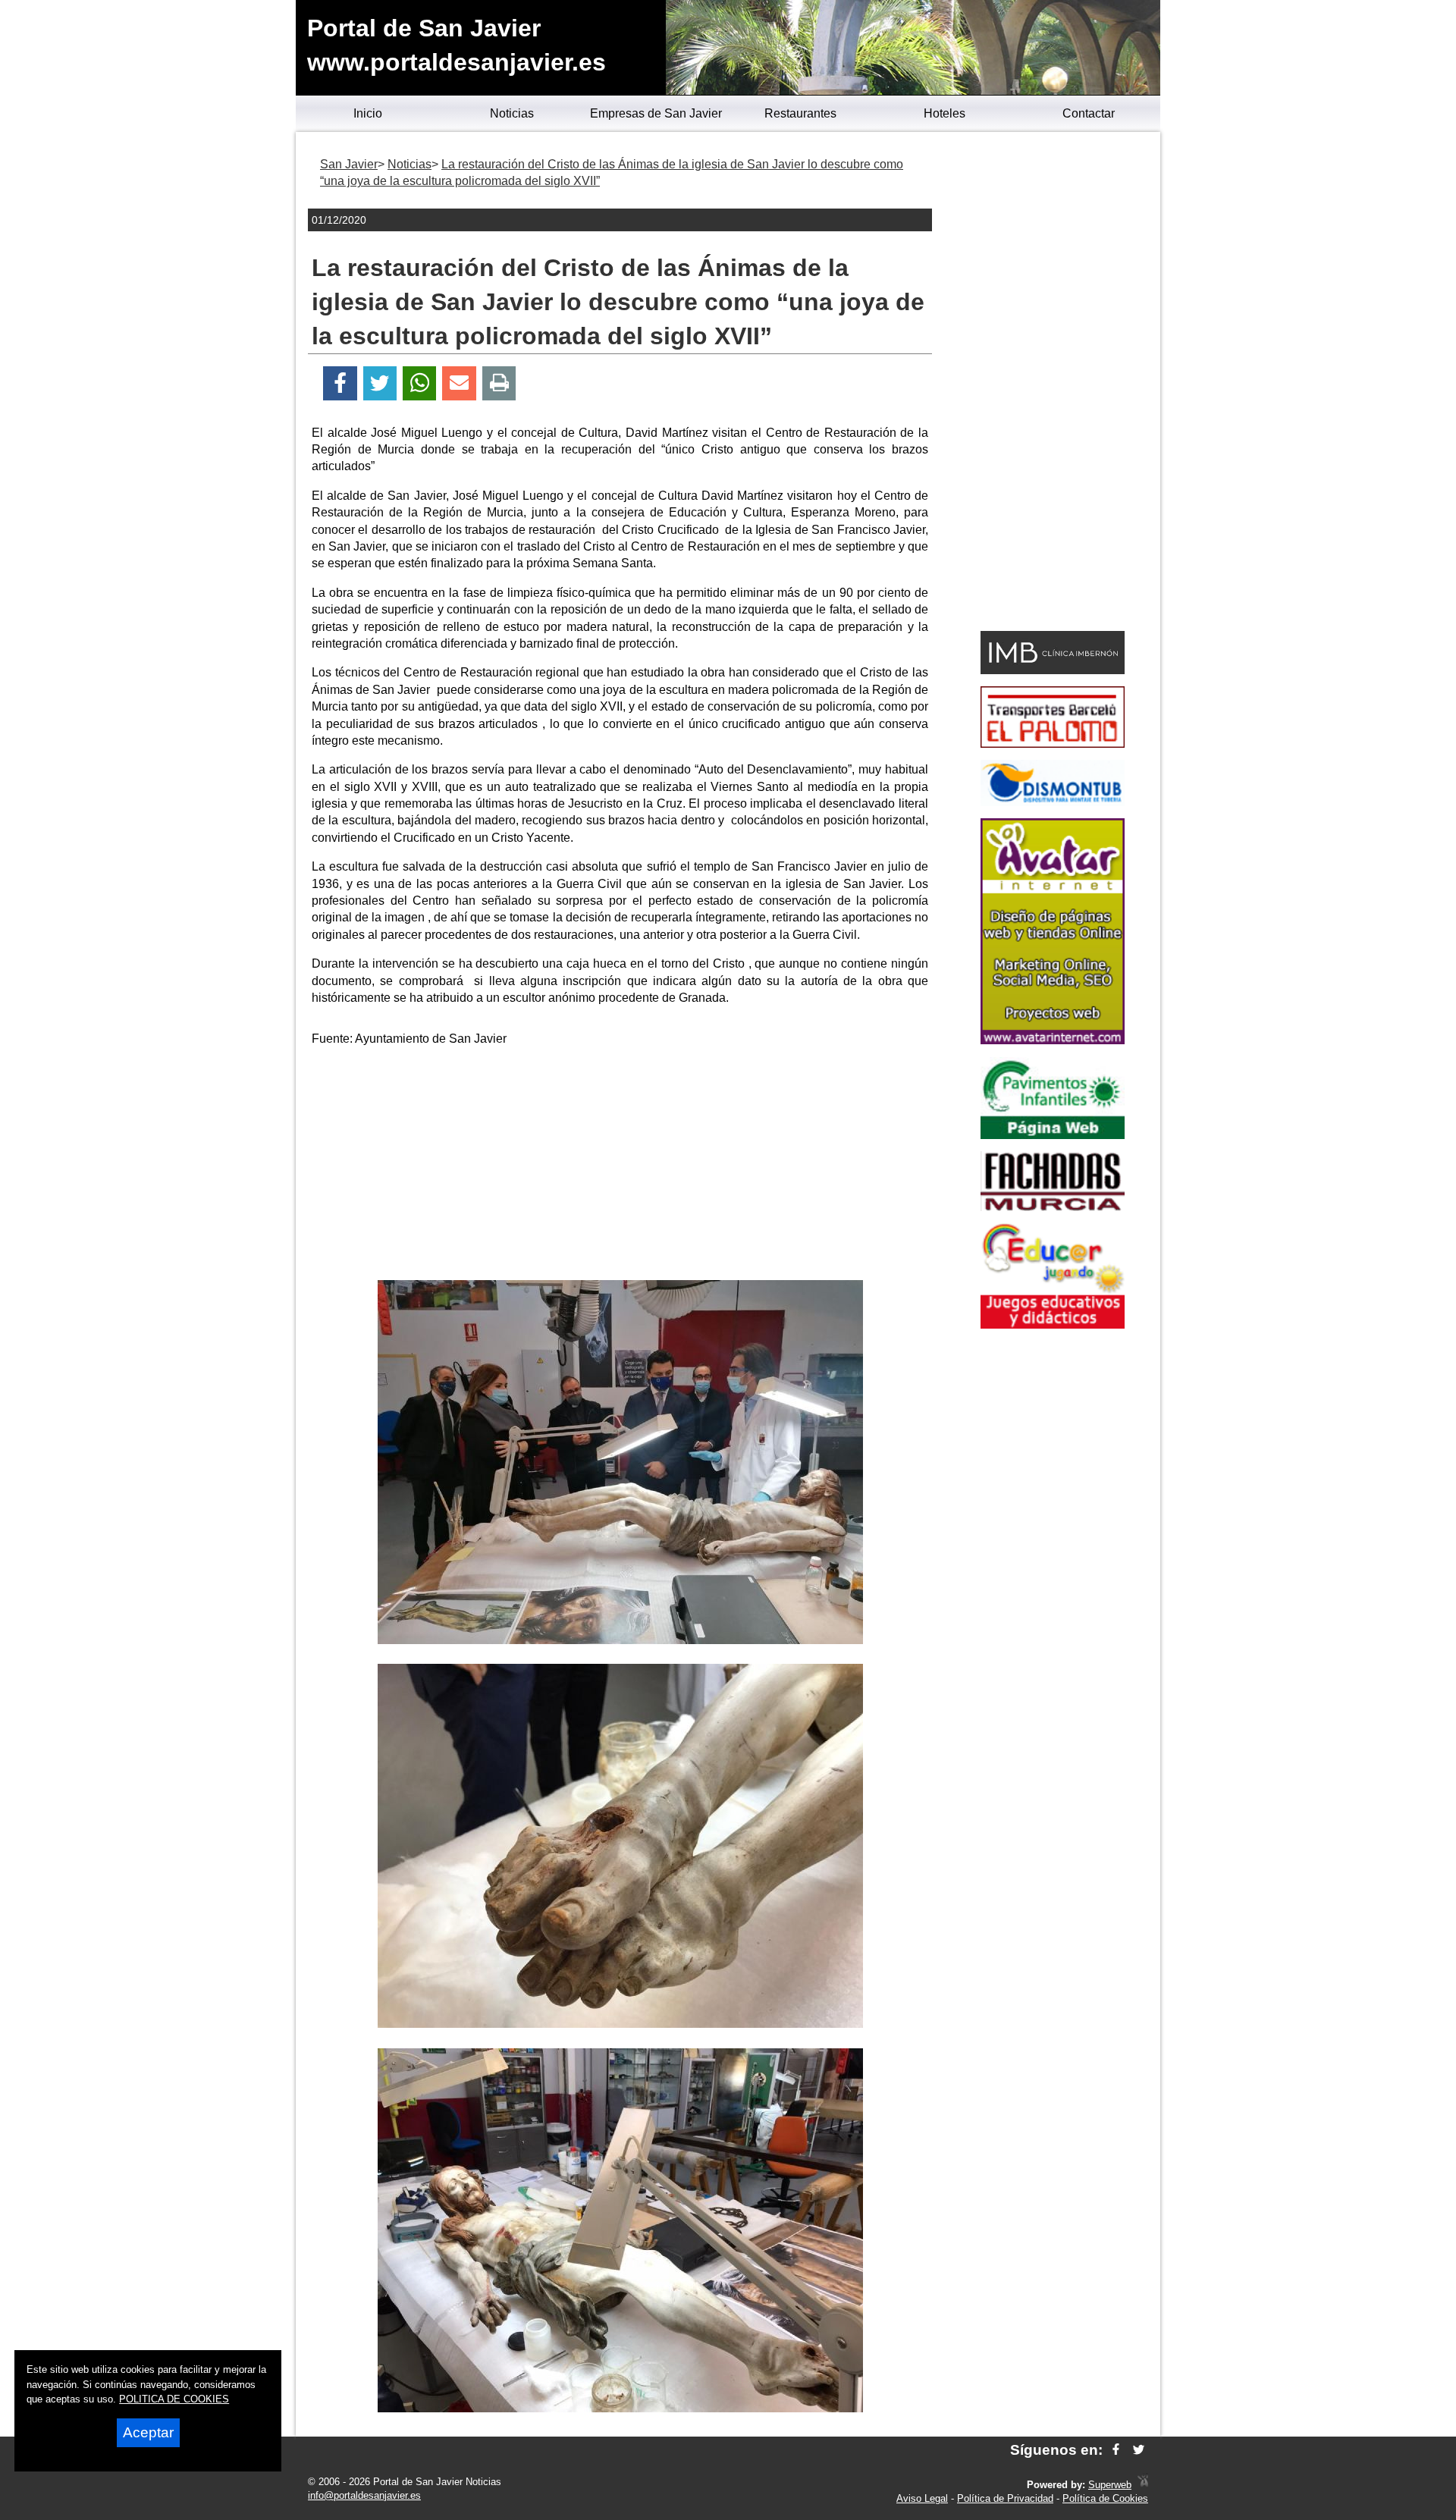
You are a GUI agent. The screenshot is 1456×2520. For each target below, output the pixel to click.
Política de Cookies (1105, 2498)
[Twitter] (380, 383)
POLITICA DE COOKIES (174, 2399)
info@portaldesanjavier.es (364, 2495)
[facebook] (1116, 2450)
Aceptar (148, 2432)
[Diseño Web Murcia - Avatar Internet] (1143, 2485)
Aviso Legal (922, 2498)
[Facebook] (340, 383)
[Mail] (459, 383)
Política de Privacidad (1005, 2498)
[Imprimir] (499, 383)
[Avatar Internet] (1053, 1040)
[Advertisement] (620, 1166)
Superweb (1110, 2485)
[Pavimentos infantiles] (1053, 1135)
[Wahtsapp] (420, 383)
